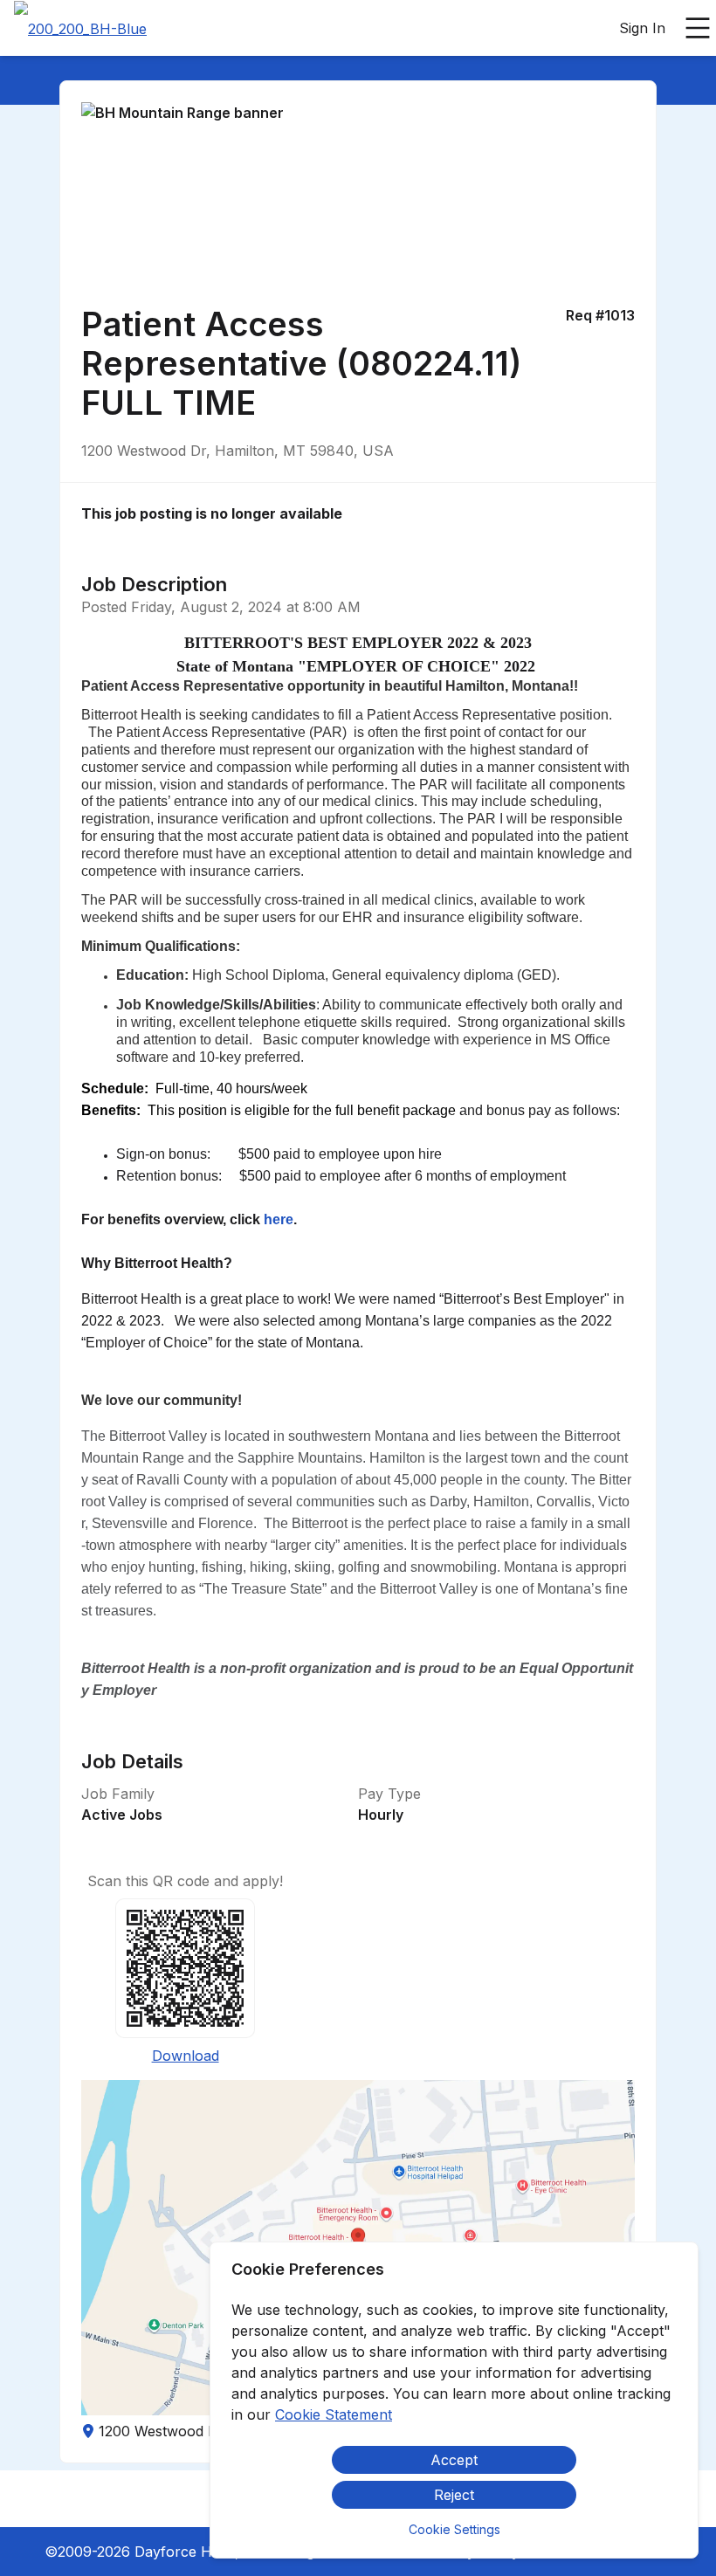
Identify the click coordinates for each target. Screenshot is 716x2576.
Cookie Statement (334, 2414)
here (279, 1219)
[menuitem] (80, 29)
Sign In (642, 28)
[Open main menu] (698, 28)
